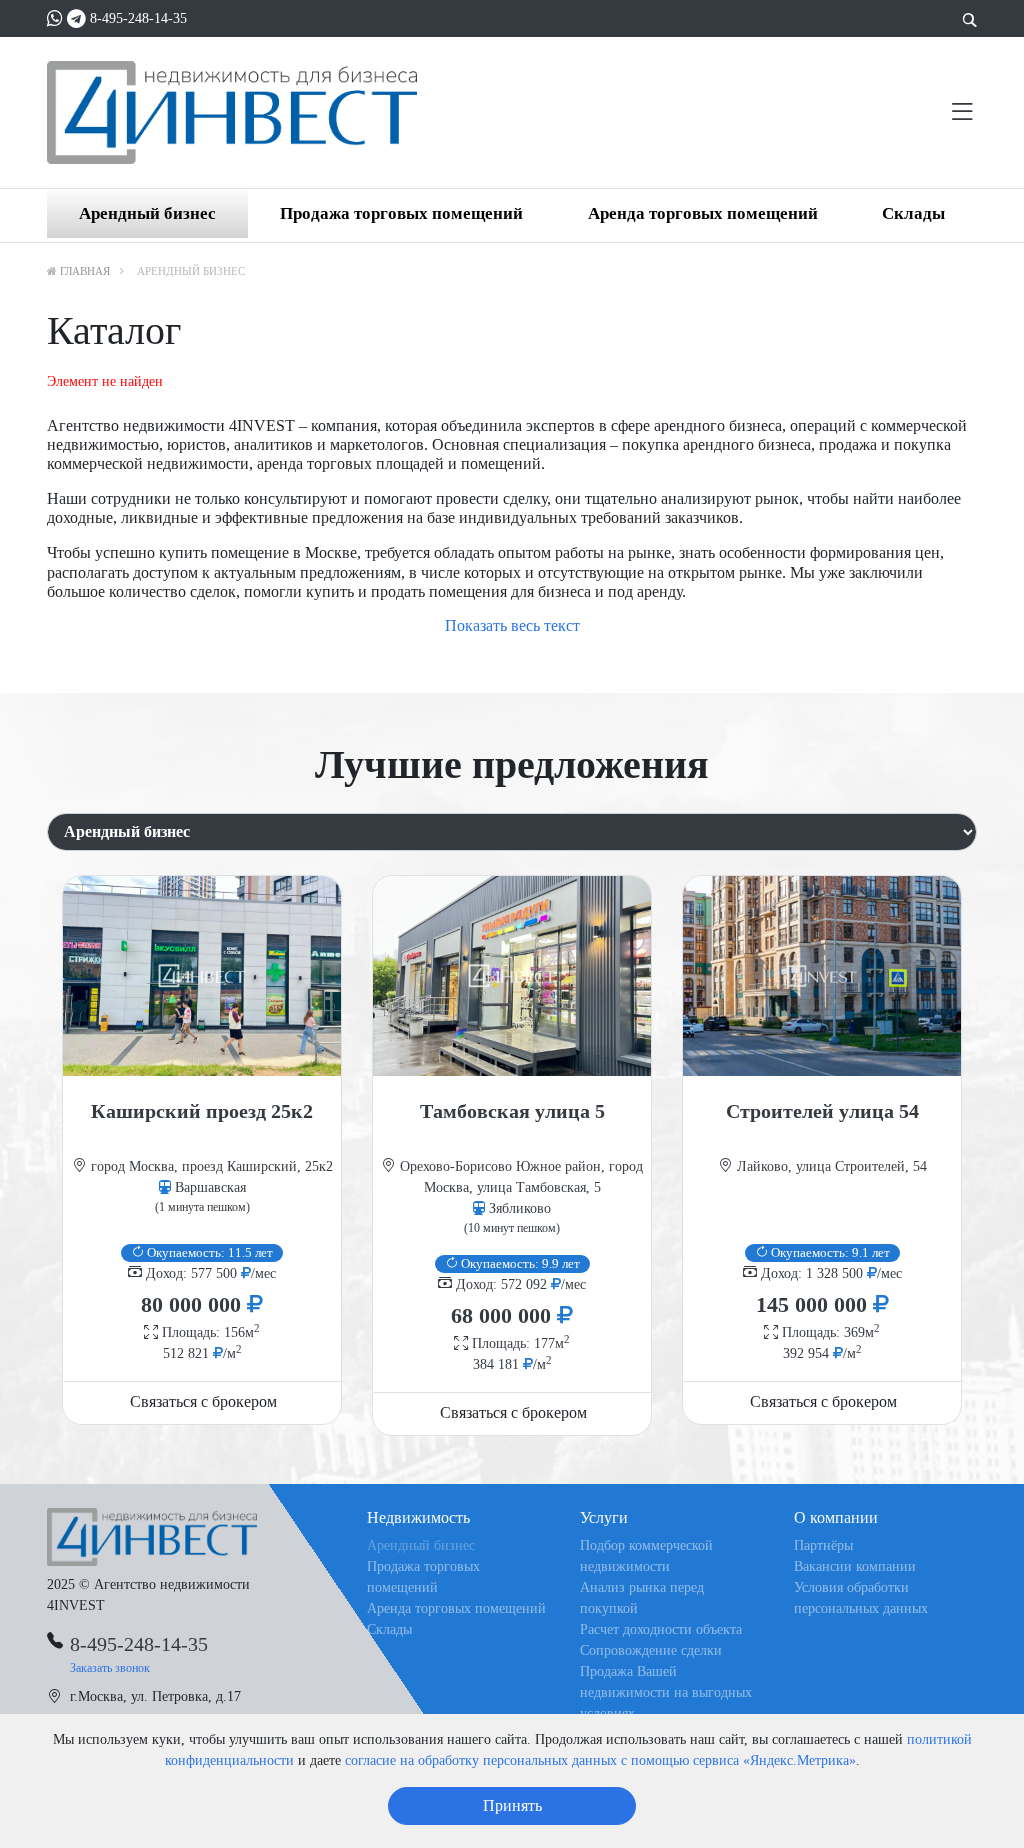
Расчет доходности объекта (661, 1629)
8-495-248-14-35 (138, 18)
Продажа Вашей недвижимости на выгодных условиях (666, 1692)
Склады (913, 213)
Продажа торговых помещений (401, 213)
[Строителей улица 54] (822, 976)
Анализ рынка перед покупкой (642, 1598)
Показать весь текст (512, 625)
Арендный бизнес (147, 213)
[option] (202, 1150)
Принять (512, 1805)
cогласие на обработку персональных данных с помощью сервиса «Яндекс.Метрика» (600, 1760)
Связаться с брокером (203, 1401)
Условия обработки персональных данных (861, 1598)
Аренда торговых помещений (703, 213)
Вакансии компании (855, 1566)
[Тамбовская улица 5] (512, 976)
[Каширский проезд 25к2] (202, 976)
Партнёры (823, 1545)
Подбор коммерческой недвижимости (646, 1556)
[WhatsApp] (55, 18)
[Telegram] (76, 18)
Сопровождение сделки (651, 1650)
